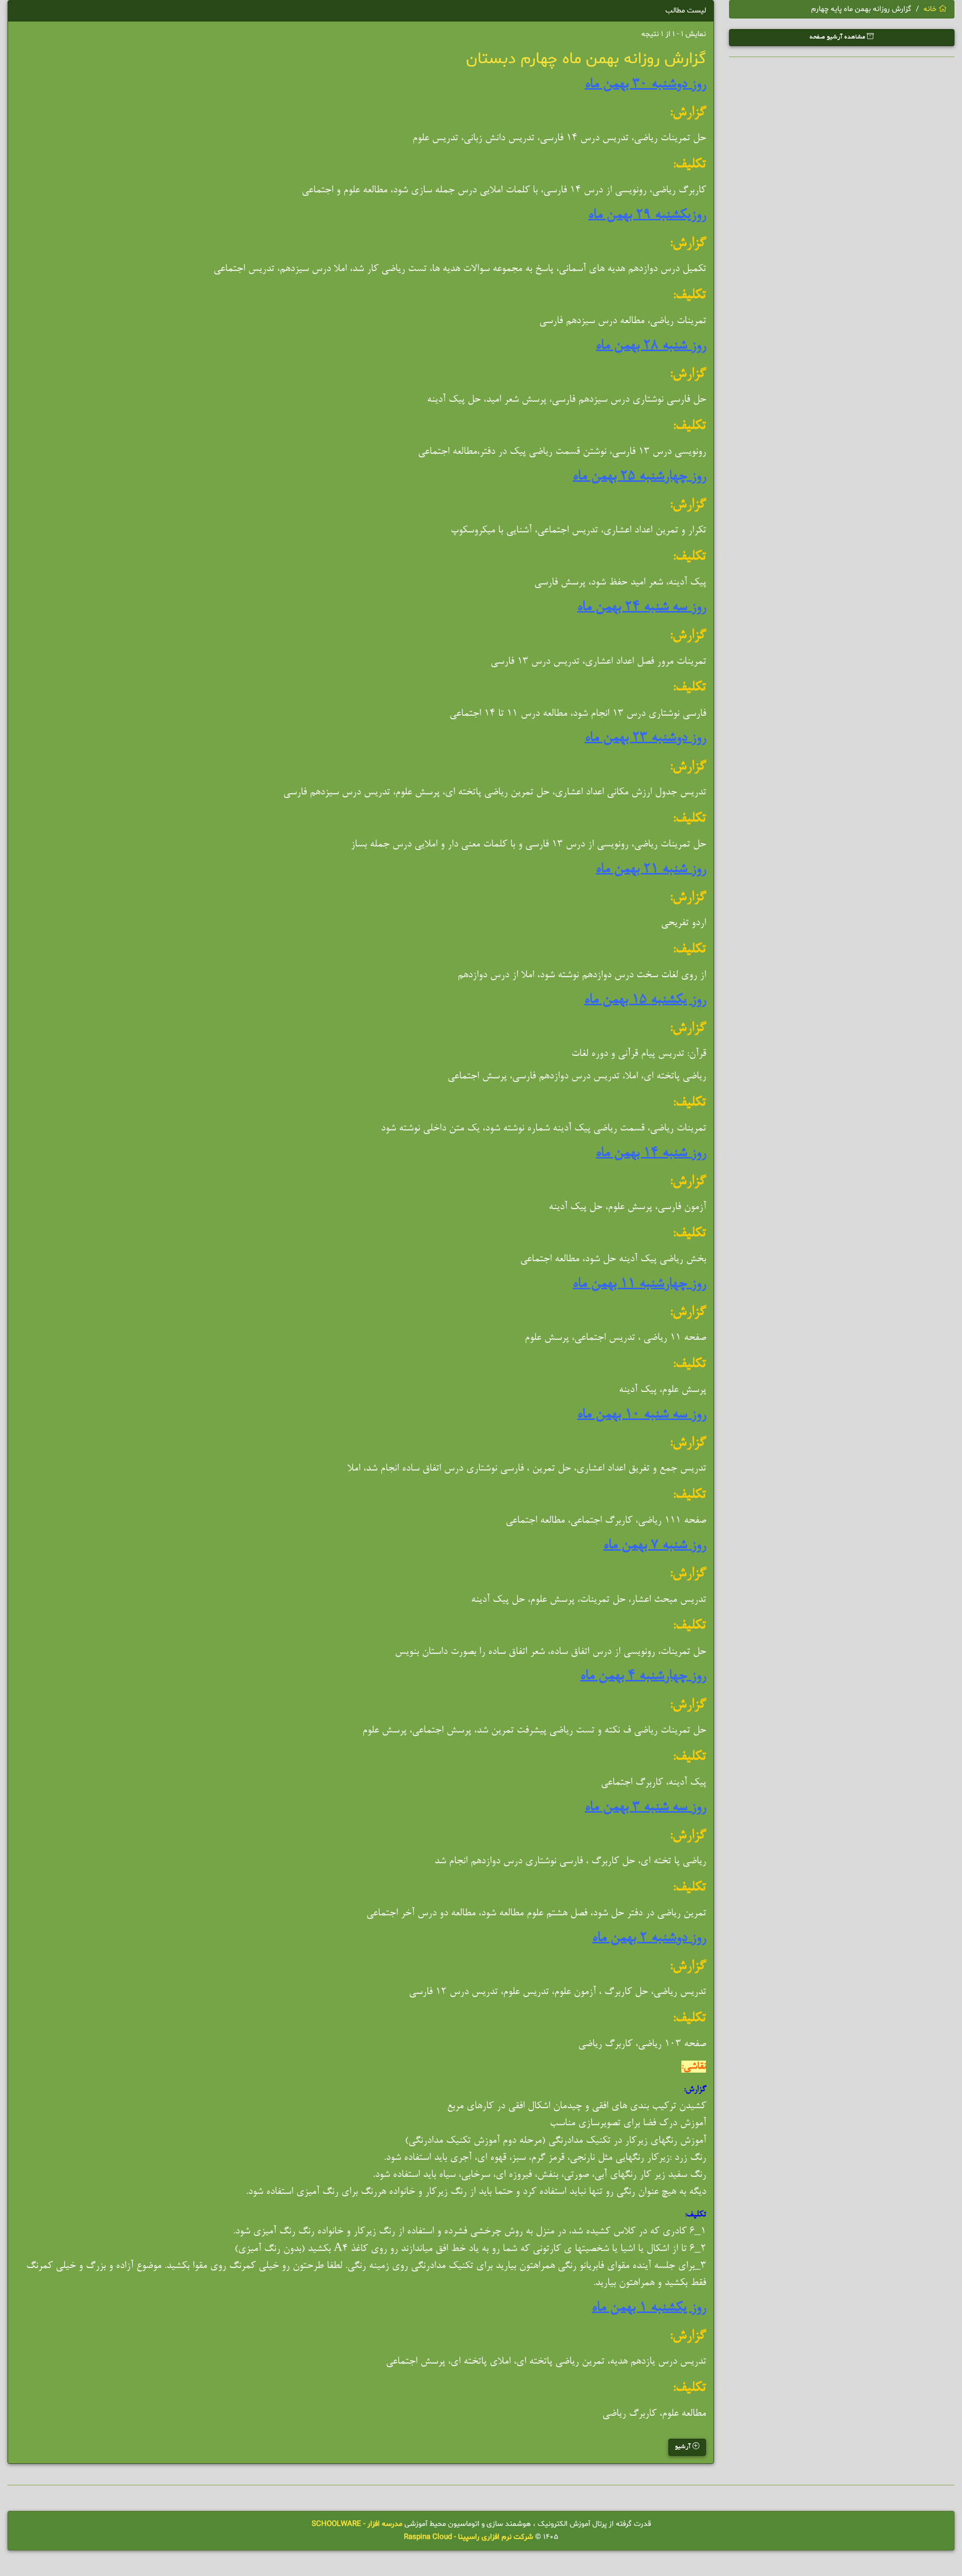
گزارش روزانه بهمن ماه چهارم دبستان (586, 59)
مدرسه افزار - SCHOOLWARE (357, 2524)
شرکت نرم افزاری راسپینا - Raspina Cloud (468, 2537)
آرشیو (684, 2447)
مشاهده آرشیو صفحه (838, 38)
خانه (931, 9)
